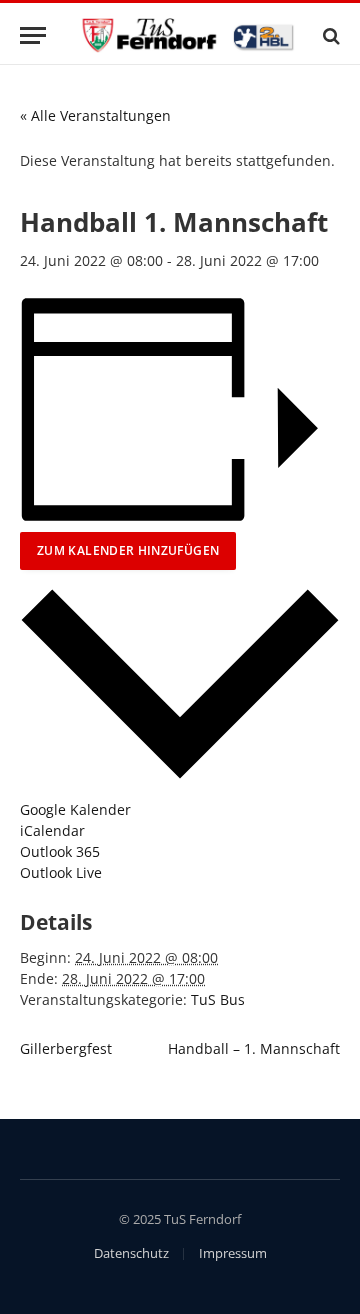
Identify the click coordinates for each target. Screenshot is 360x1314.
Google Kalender (75, 809)
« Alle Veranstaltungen (95, 115)
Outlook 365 (60, 851)
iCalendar (52, 830)
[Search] (329, 35)
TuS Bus (218, 999)
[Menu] (33, 35)
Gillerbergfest (66, 1048)
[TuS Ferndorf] (190, 35)
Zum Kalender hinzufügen (128, 550)
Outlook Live (61, 872)
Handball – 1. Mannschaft (254, 1048)
